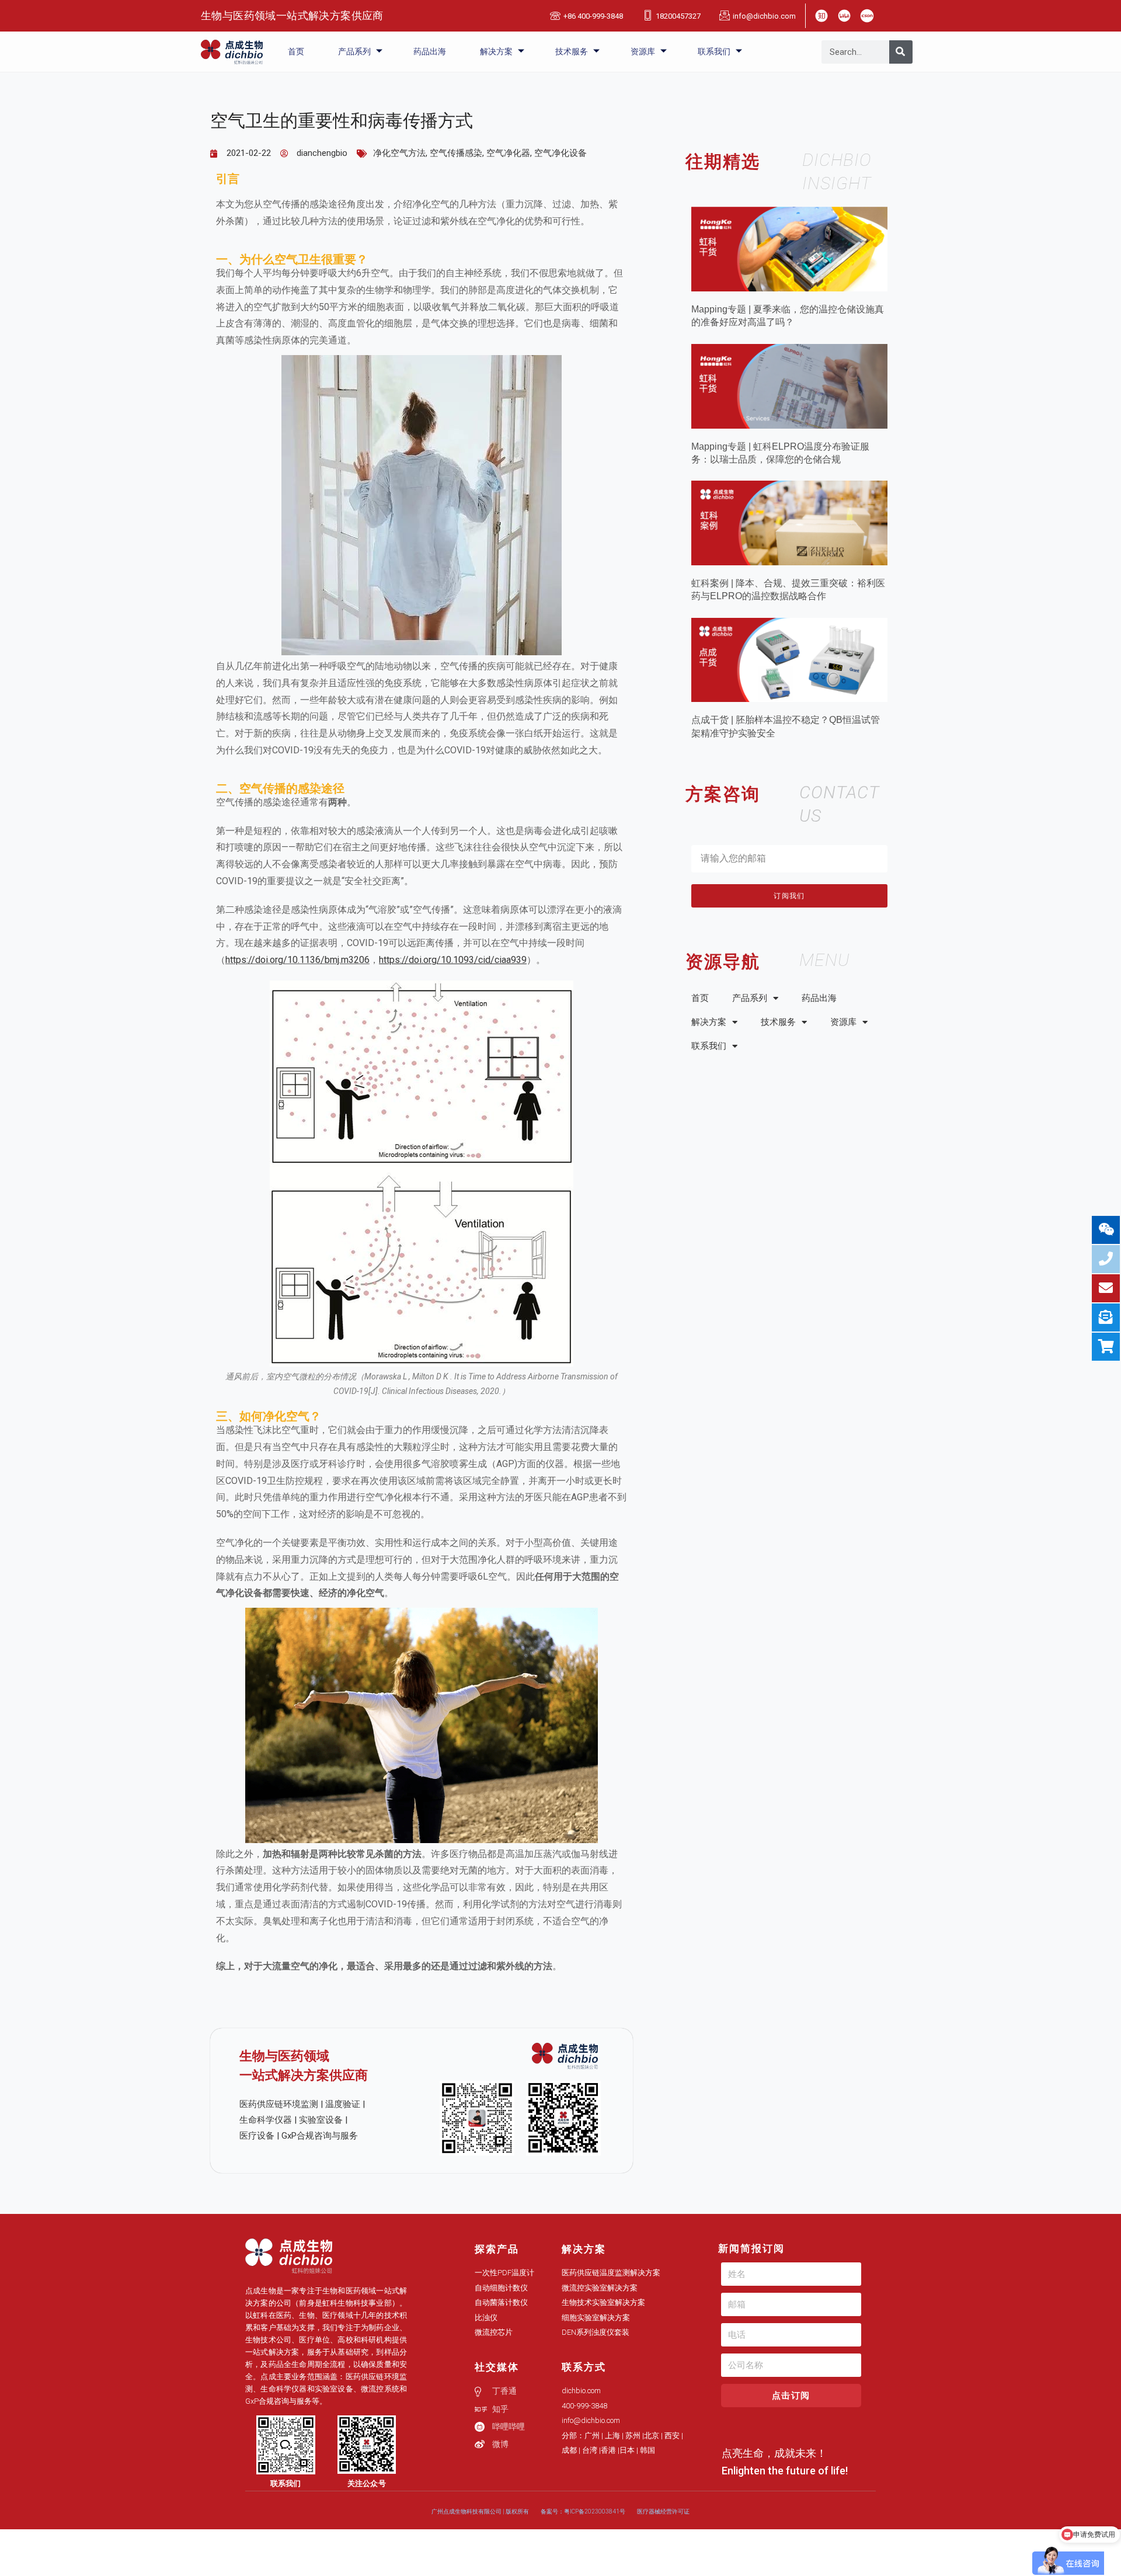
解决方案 (496, 51)
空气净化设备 (560, 153)
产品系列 (354, 51)
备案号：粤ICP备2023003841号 (583, 2511)
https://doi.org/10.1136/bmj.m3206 (297, 960)
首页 (296, 51)
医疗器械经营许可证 (663, 2511)
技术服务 (572, 51)
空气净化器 (508, 153)
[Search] (901, 52)
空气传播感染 (456, 153)
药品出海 (430, 51)
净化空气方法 (399, 153)
